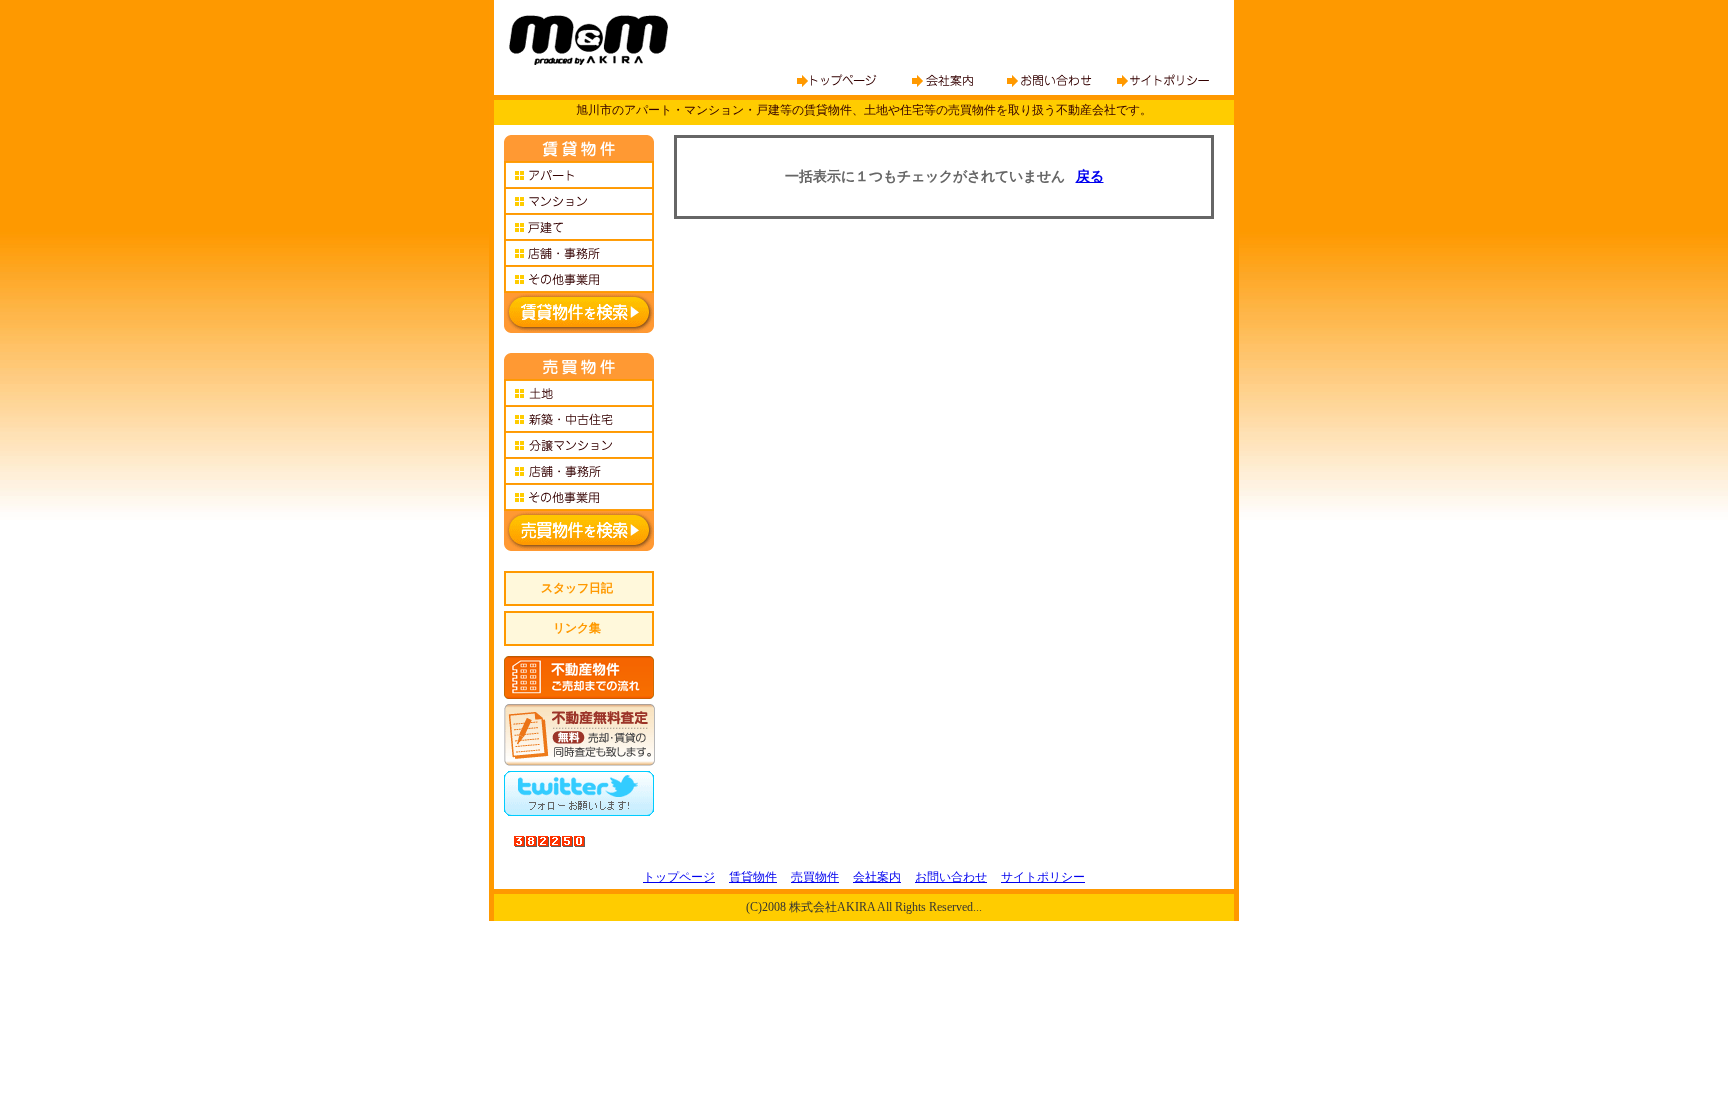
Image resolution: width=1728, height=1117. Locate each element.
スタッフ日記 (577, 588)
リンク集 (577, 628)
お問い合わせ (951, 877)
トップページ (679, 877)
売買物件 (815, 877)
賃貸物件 (753, 877)
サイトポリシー (1043, 877)
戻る (1090, 176)
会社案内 (877, 877)
